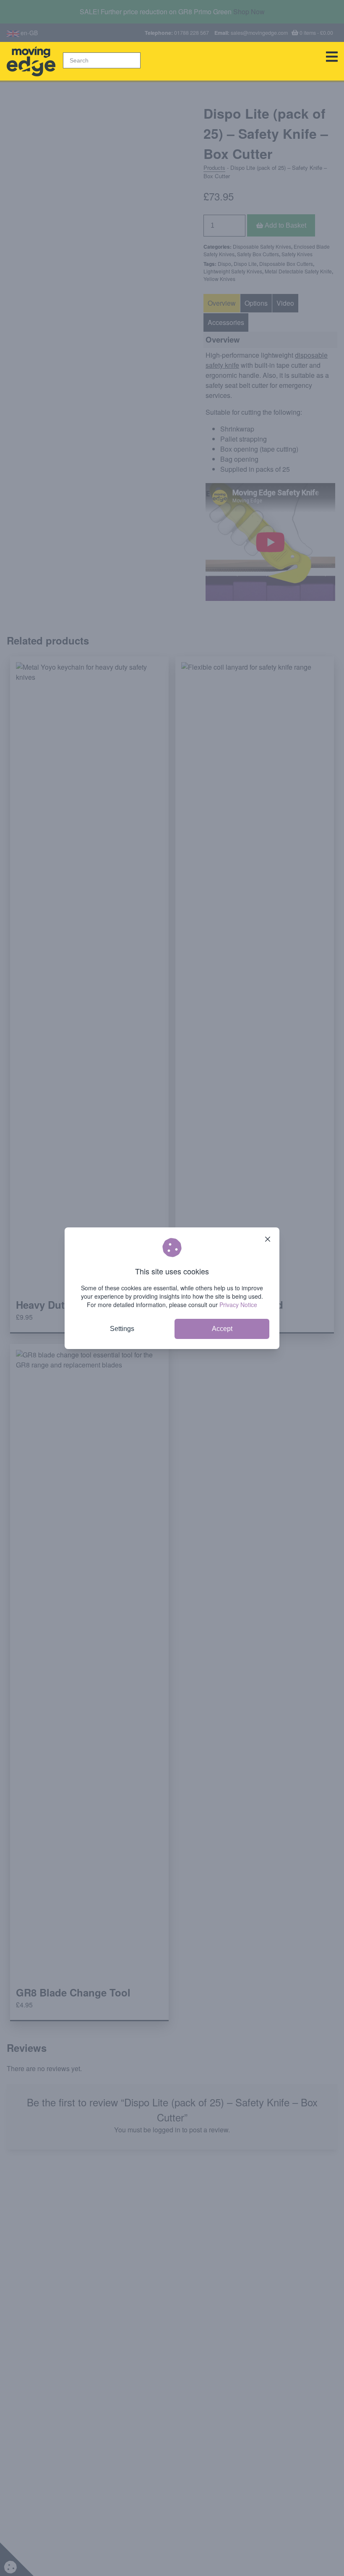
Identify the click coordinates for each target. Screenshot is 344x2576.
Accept (222, 1329)
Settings (122, 1329)
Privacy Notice (238, 1305)
